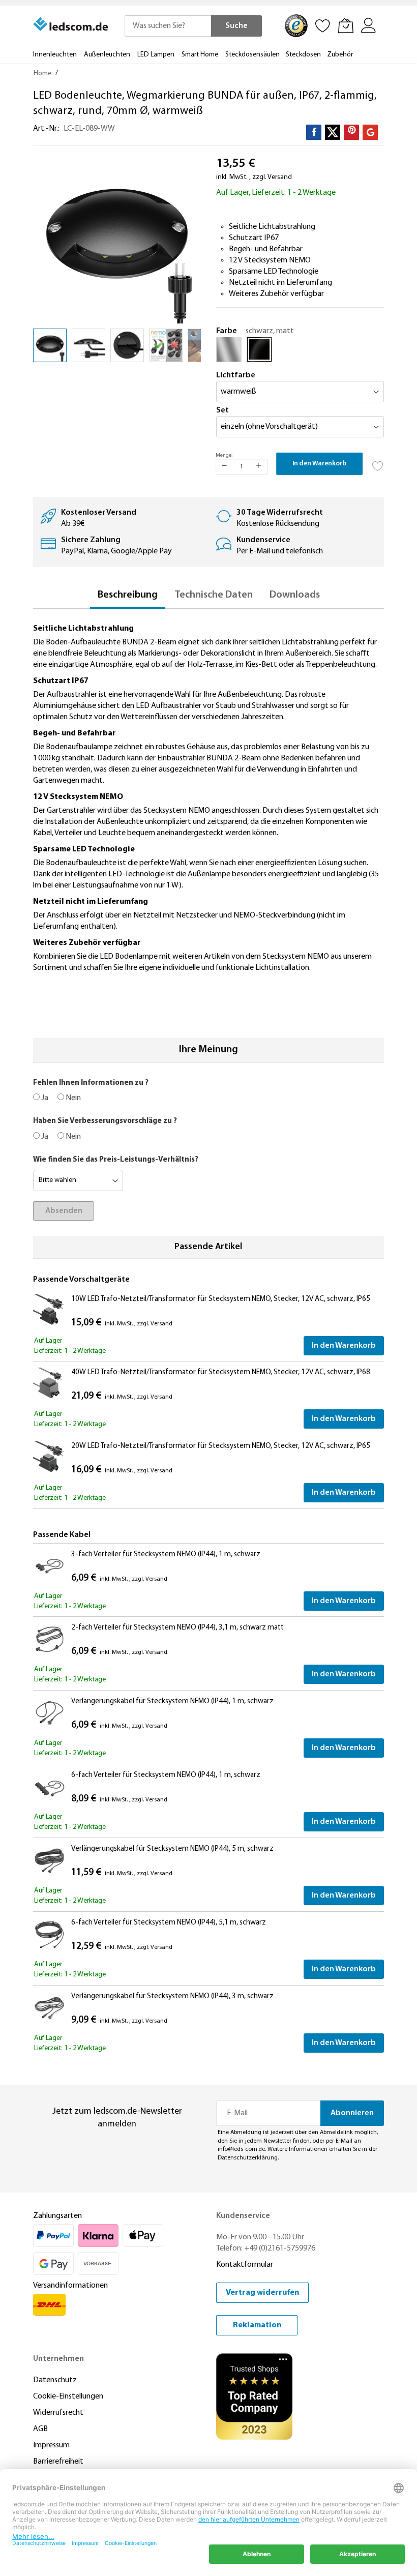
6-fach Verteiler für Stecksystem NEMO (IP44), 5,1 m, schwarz (169, 1923)
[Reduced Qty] (224, 467)
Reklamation (257, 2325)
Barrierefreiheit (58, 2462)
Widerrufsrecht (58, 2413)
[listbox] (300, 352)
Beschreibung (128, 595)
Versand (280, 177)
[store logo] (71, 24)
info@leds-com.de (241, 2149)
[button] (88, 345)
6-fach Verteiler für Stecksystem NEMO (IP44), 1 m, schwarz (166, 1775)
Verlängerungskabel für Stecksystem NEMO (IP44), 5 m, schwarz (172, 1849)
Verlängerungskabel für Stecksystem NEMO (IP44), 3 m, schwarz (172, 1996)
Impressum (51, 2445)
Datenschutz (55, 2380)
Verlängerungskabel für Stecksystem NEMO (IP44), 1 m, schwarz (172, 1701)
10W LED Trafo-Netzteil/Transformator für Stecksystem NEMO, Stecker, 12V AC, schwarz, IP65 (221, 1299)
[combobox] (168, 26)
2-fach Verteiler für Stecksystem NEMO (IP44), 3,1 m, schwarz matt (177, 1628)
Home (42, 73)
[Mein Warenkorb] (346, 25)
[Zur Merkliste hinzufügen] (378, 463)
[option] (229, 349)
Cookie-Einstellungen (68, 2396)
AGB (40, 2429)
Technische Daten (214, 595)
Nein (72, 1098)
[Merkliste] (323, 25)
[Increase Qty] (259, 467)
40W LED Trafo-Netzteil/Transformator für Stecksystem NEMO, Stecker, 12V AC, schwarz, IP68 (221, 1372)
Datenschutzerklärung (248, 2158)
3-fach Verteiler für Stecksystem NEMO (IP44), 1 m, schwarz (166, 1555)
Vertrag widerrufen (262, 2293)
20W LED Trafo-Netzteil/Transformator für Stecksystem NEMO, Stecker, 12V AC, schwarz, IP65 (221, 1446)
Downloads (295, 595)
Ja (44, 1098)
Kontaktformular (245, 2265)
